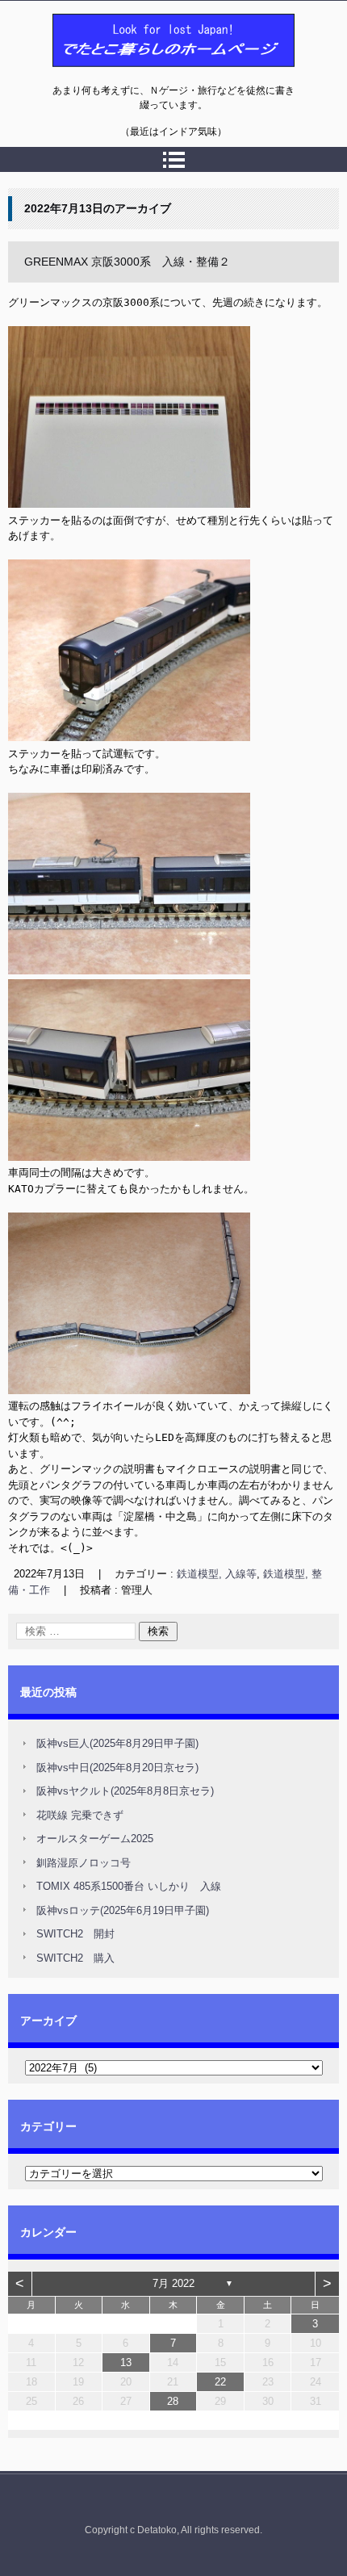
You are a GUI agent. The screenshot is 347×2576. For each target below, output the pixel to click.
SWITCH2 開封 (75, 1934)
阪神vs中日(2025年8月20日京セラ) (117, 1768)
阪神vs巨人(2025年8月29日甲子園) (117, 1743)
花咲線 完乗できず (80, 1815)
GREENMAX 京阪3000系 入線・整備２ (127, 262)
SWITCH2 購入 (75, 1958)
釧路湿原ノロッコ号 (84, 1863)
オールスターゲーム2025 (95, 1839)
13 (126, 2362)
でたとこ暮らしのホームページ (132, 75)
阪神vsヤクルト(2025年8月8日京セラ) (125, 1791)
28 (173, 2401)
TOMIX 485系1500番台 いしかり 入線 (129, 1886)
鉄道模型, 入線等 (217, 1574)
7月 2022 (173, 2283)
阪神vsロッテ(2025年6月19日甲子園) (123, 1910)
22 (220, 2382)
